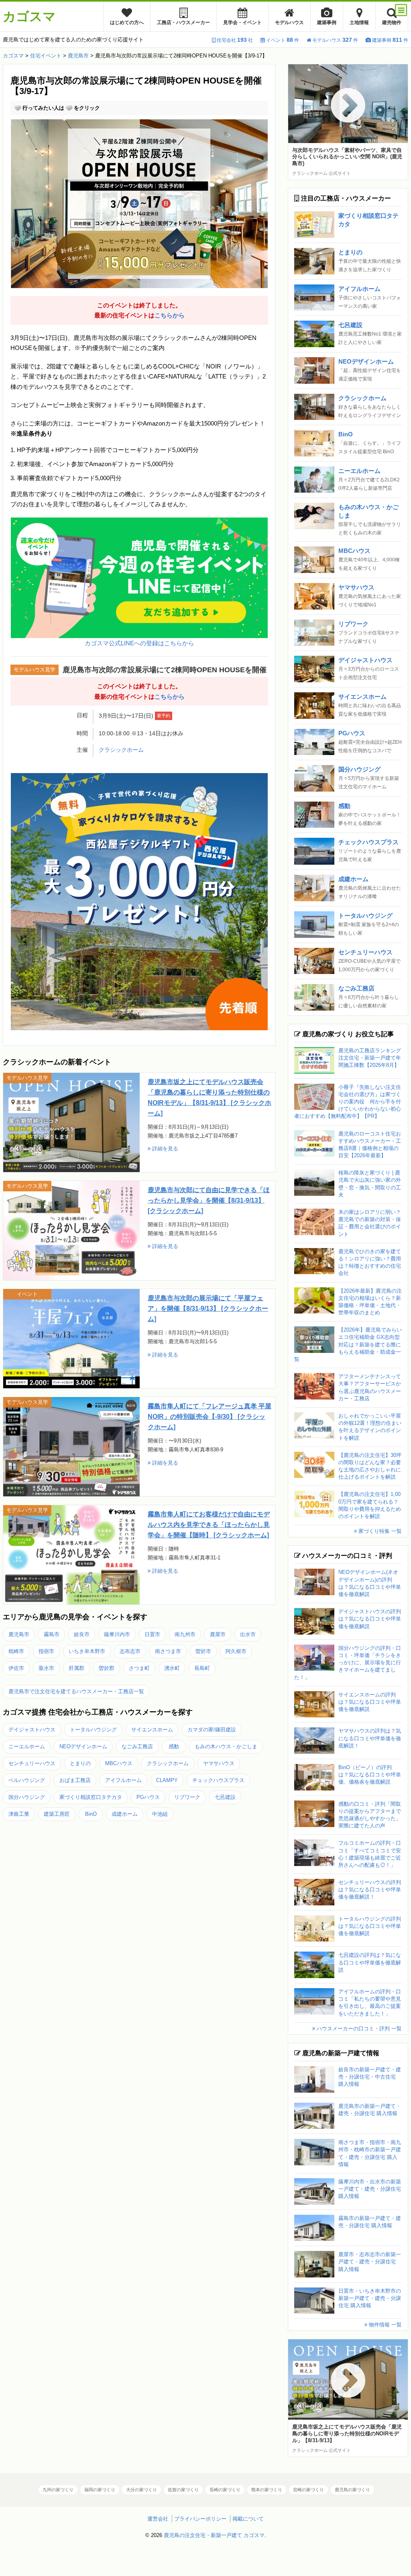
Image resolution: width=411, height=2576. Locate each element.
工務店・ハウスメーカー (183, 23)
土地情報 (359, 23)
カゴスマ (29, 16)
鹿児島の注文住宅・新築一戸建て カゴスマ (214, 2535)
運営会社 (158, 2519)
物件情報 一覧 (385, 2325)
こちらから (170, 315)
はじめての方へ (127, 23)
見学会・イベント (242, 23)
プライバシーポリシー (200, 2519)
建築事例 (327, 23)
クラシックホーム (121, 750)
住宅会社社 (235, 40)
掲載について (248, 2519)
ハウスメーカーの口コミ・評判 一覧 (358, 2029)
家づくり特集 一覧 (379, 1531)
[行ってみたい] (18, 108)
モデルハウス (289, 23)
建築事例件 (390, 40)
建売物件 (392, 23)
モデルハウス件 (335, 40)
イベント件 (283, 40)
